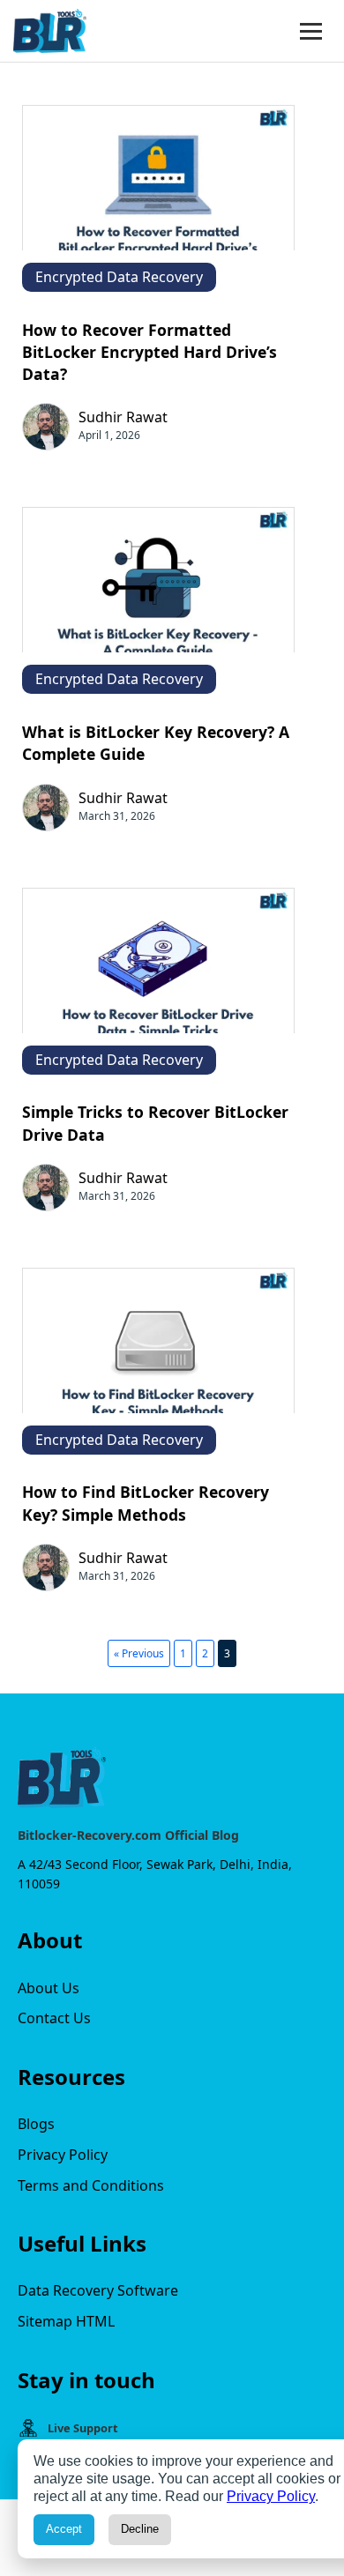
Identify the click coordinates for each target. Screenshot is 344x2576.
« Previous (139, 1653)
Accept (64, 2529)
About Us (49, 1988)
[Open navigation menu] (311, 31)
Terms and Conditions (91, 2185)
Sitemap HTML (66, 2321)
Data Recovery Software (98, 2290)
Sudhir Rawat (123, 417)
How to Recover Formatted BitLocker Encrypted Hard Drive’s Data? (150, 352)
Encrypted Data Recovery (119, 277)
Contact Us (54, 2018)
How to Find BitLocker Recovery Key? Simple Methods (146, 1503)
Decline (140, 2529)
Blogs (36, 2124)
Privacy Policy (63, 2155)
